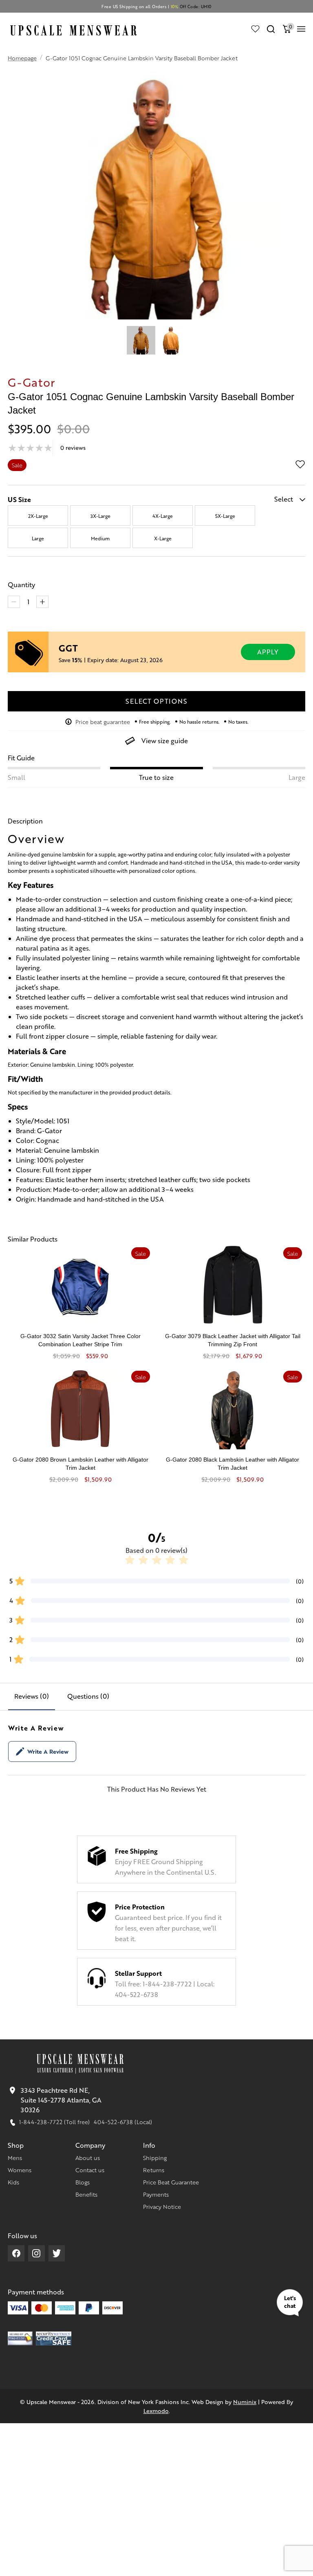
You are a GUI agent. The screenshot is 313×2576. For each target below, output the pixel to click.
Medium (100, 538)
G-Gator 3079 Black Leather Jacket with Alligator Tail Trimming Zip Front (233, 1340)
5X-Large (225, 516)
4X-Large (163, 516)
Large (38, 538)
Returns (154, 2170)
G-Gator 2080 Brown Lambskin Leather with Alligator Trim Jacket (80, 1464)
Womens (20, 2170)
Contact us (90, 2170)
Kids (13, 2182)
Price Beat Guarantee (171, 2182)
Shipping (155, 2158)
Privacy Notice (162, 2206)
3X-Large (100, 516)
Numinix (245, 2402)
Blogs (83, 2182)
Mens (15, 2158)
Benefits (86, 2194)
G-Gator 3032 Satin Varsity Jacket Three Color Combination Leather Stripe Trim (80, 1340)
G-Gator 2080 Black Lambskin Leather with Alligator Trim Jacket (233, 1464)
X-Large (163, 538)
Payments (156, 2194)
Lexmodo (156, 2411)
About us (88, 2158)
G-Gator (32, 382)
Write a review (48, 1751)
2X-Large (38, 516)
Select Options (156, 701)
